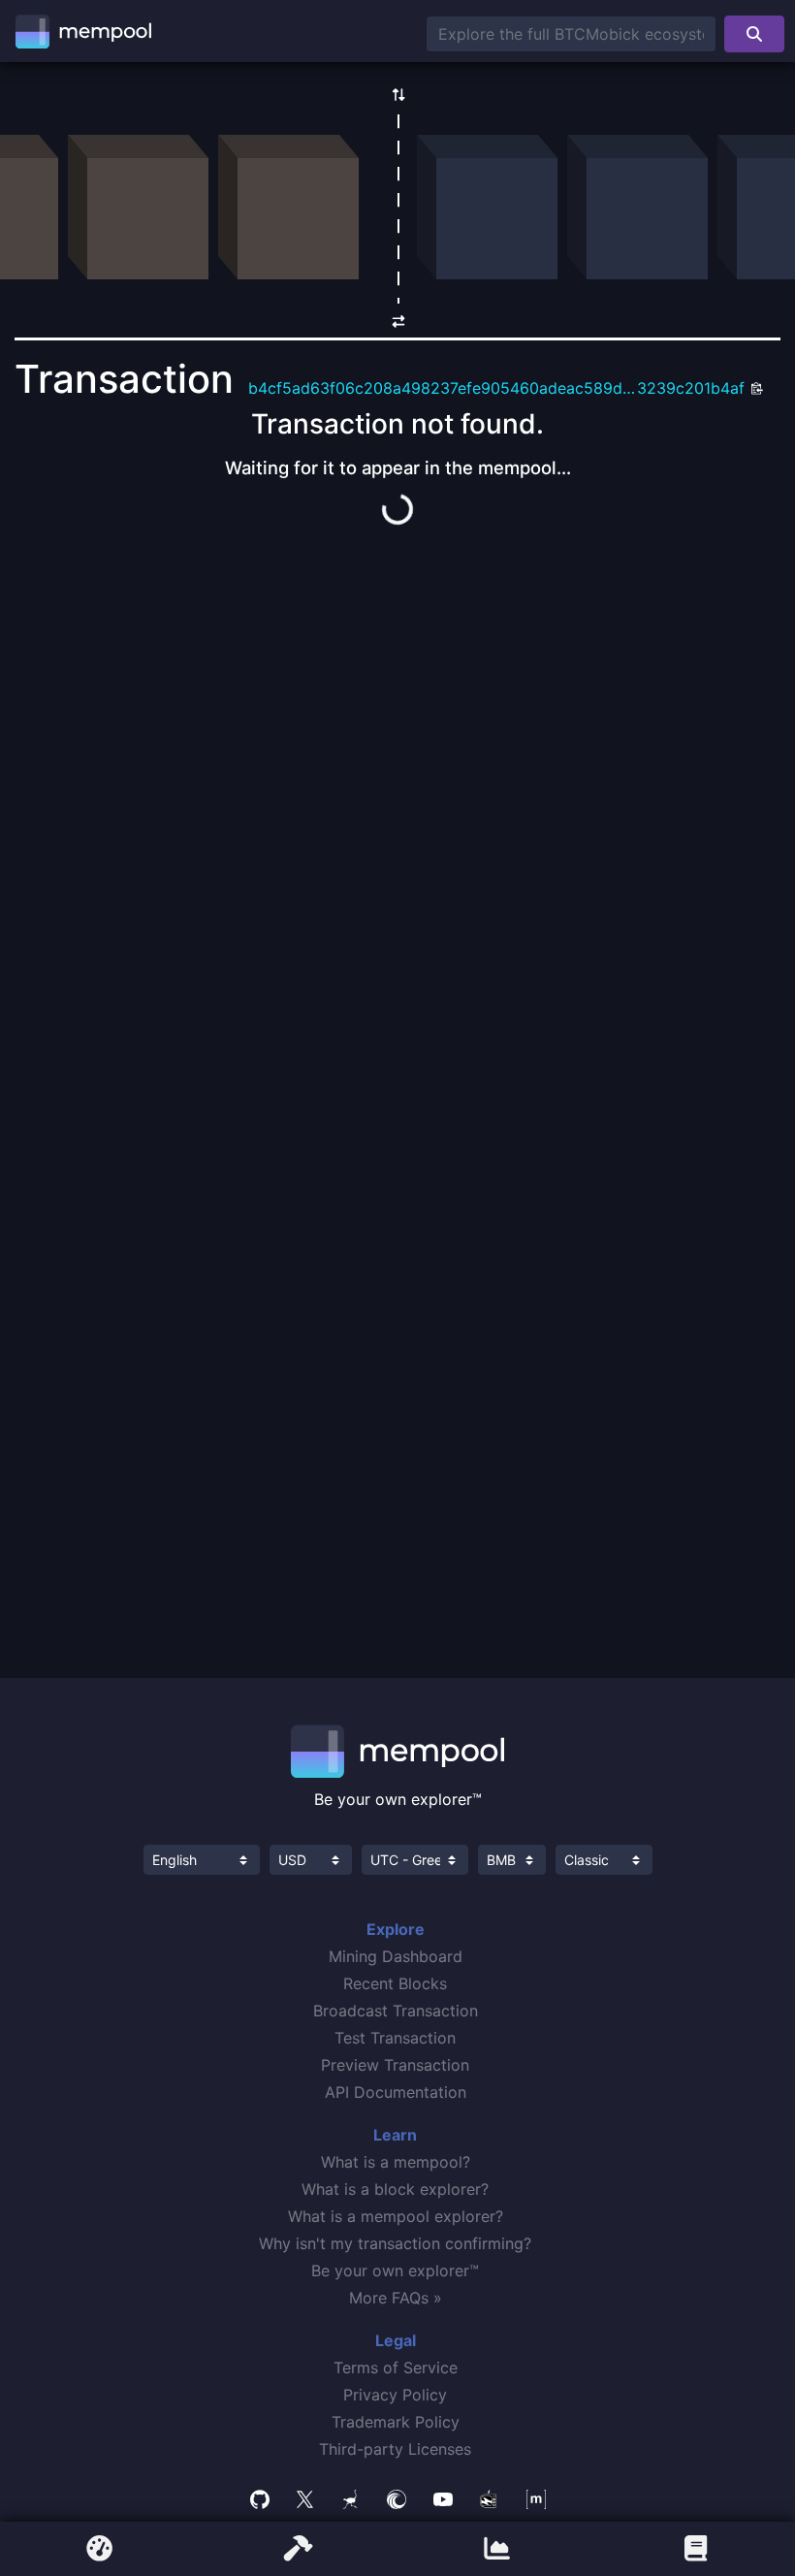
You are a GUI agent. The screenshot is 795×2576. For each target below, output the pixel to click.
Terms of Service (396, 2367)
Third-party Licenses (395, 2449)
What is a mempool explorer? (396, 2216)
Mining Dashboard (396, 1956)
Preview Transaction (395, 2065)
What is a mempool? (396, 2162)
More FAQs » (396, 2298)
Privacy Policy (395, 2395)
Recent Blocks (395, 1983)
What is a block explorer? (395, 2189)
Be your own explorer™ (395, 2270)
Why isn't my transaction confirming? (395, 2243)
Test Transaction (395, 2038)
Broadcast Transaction (396, 2011)
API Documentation (396, 2092)
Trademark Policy (396, 2422)
